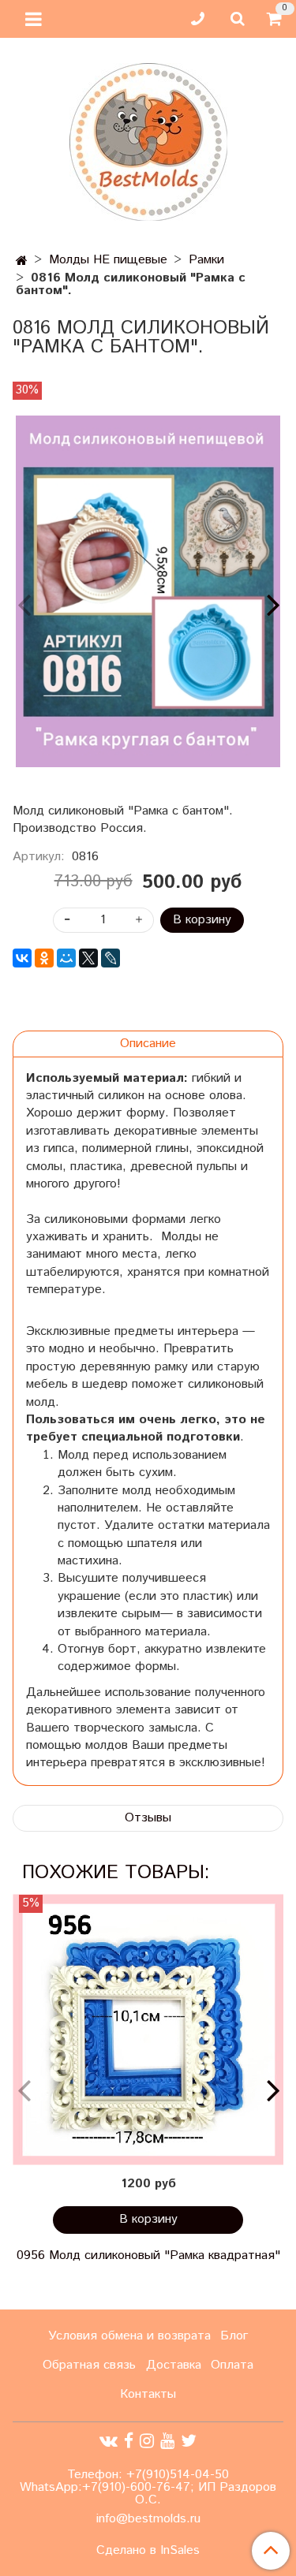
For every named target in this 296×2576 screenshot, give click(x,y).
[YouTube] (167, 2442)
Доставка (174, 2365)
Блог (234, 2336)
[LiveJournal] (111, 958)
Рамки (206, 260)
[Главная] (22, 261)
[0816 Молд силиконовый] (148, 592)
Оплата (232, 2365)
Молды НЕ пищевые (108, 260)
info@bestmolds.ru (148, 2519)
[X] (88, 958)
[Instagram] (147, 2442)
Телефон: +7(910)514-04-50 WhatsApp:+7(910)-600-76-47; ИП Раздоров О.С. (148, 2487)
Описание (148, 1044)
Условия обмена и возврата (129, 2336)
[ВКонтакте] (22, 958)
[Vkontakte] (109, 2442)
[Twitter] (189, 2442)
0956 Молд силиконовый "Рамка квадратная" (148, 2255)
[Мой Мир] (66, 958)
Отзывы (148, 1818)
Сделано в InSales (148, 2551)
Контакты (148, 2394)
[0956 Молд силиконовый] (148, 2030)
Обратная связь (89, 2365)
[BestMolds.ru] (148, 140)
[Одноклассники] (44, 958)
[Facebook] (129, 2442)
